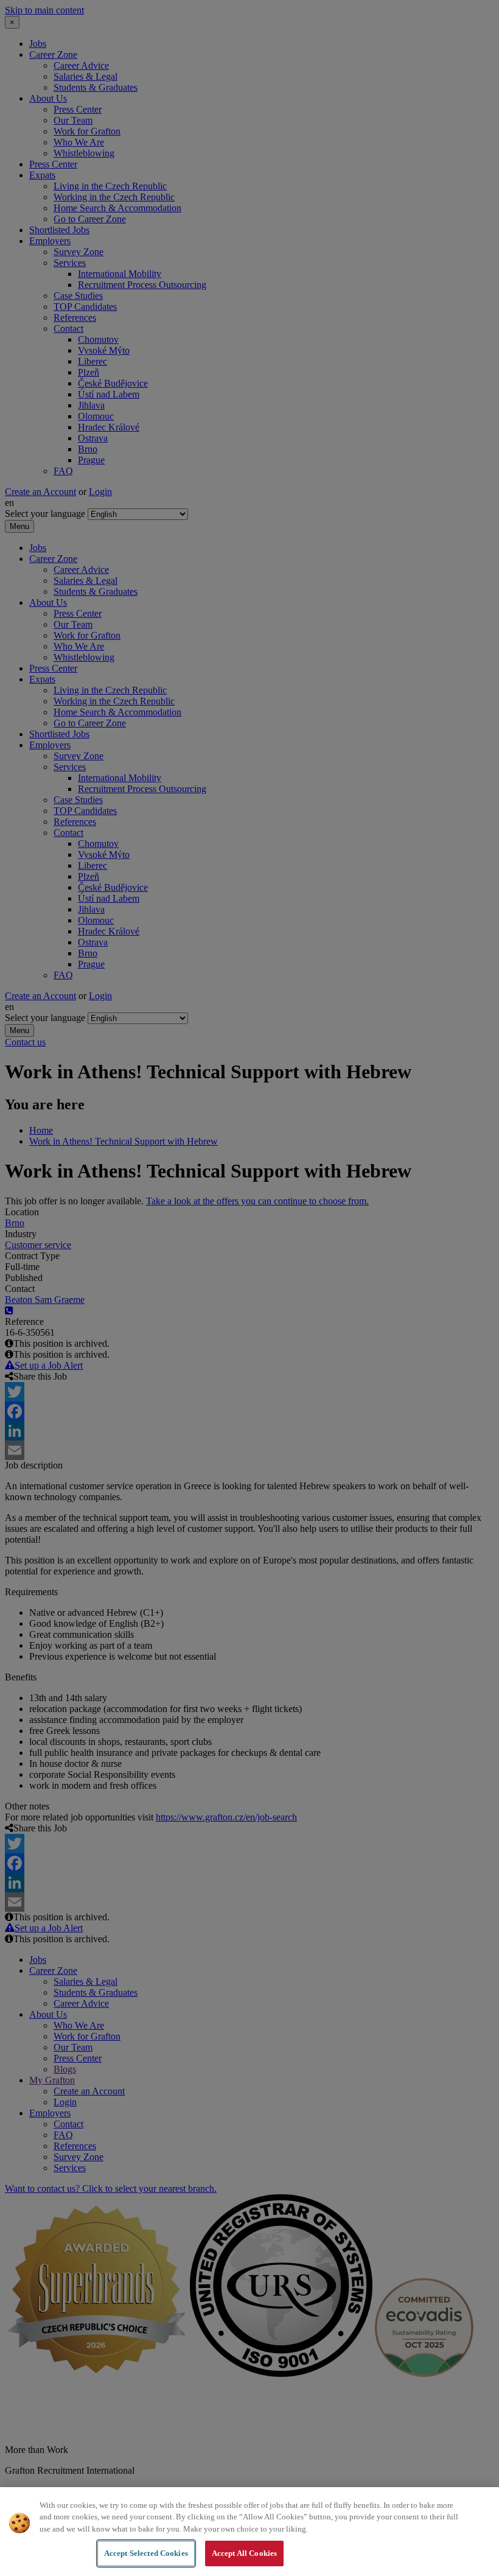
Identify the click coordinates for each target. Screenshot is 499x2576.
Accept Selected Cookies (146, 2553)
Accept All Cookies (244, 2553)
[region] (249, 2532)
